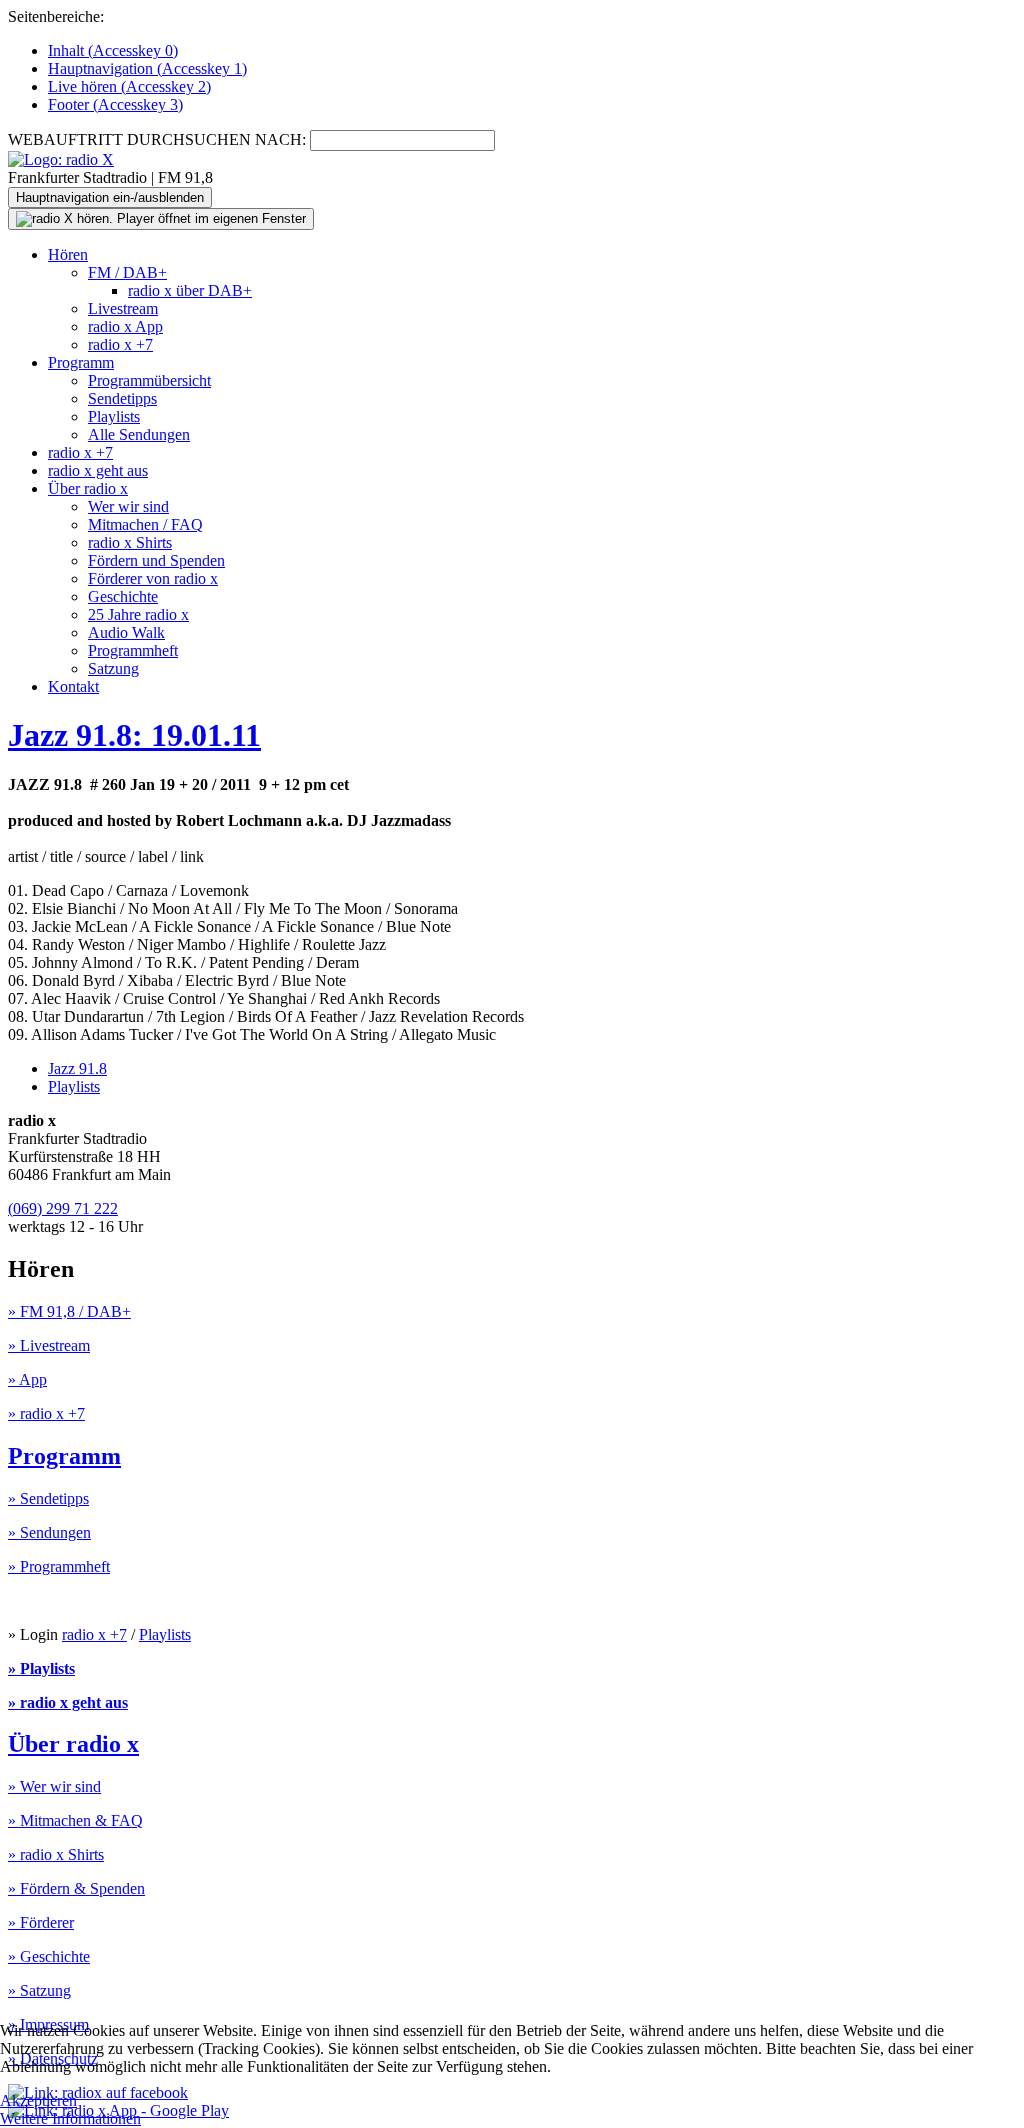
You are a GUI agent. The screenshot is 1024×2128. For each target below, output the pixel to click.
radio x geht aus (98, 470)
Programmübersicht (149, 380)
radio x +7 (120, 344)
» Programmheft (59, 1566)
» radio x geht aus (68, 1702)
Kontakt (73, 686)
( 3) (115, 104)
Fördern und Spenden (156, 560)
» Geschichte (49, 1956)
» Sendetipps (48, 1498)
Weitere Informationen (70, 2118)
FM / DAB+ (127, 272)
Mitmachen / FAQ (145, 524)
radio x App (125, 326)
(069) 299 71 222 (63, 1208)
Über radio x (88, 488)
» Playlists (41, 1668)
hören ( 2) (129, 86)
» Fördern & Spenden (76, 1888)
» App (27, 1379)
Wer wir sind (128, 506)
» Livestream (49, 1345)
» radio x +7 (46, 1413)
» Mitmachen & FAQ (75, 1820)
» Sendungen (49, 1532)
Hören (68, 254)
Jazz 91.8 (77, 1068)
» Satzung (39, 1990)
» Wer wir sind (54, 1786)
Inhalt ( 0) (113, 50)
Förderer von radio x (153, 578)
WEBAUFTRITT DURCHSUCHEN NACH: (157, 139)
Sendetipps (122, 398)
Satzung (113, 668)
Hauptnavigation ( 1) (147, 68)
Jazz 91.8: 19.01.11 (134, 735)
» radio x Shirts (56, 1854)
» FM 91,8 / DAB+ (69, 1311)
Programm (81, 362)
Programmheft (133, 650)
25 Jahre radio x (138, 614)
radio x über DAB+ (190, 290)
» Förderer (41, 1922)
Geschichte (123, 596)
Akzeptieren (38, 2100)
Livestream (123, 308)
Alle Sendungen (139, 434)
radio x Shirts (130, 542)
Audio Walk (126, 632)
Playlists (114, 416)
